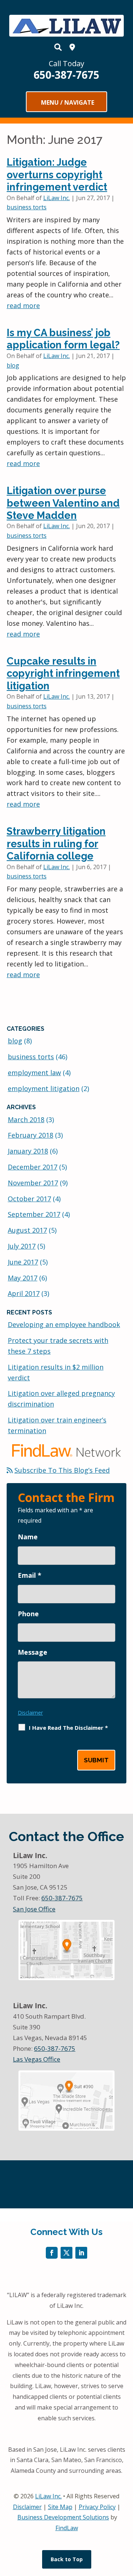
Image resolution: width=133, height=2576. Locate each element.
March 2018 (26, 1120)
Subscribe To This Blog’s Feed (62, 1470)
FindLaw (67, 2528)
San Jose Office (34, 1909)
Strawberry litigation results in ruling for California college (56, 844)
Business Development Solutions (63, 2517)
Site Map (60, 2507)
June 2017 (23, 1262)
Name (28, 1537)
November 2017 (33, 1183)
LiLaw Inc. (57, 198)
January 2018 (28, 1151)
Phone (28, 1614)
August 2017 (27, 1230)
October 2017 (29, 1199)
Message (33, 1652)
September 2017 (34, 1214)
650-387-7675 (66, 75)
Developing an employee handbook (64, 1324)
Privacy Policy (97, 2507)
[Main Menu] (66, 102)
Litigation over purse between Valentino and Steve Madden (63, 503)
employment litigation (44, 1088)
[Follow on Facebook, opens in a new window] (52, 2253)
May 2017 (23, 1278)
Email (30, 1575)
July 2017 (22, 1246)
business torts (27, 207)
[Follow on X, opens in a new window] (66, 2253)
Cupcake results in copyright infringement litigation (63, 673)
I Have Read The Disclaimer (68, 1728)
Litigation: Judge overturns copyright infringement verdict (57, 175)
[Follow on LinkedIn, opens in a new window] (81, 2253)
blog (13, 365)
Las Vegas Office (37, 2059)
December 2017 (33, 1167)
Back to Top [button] (67, 2559)
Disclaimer (30, 1713)
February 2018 (30, 1135)
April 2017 (24, 1293)
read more (23, 305)
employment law (34, 1073)
